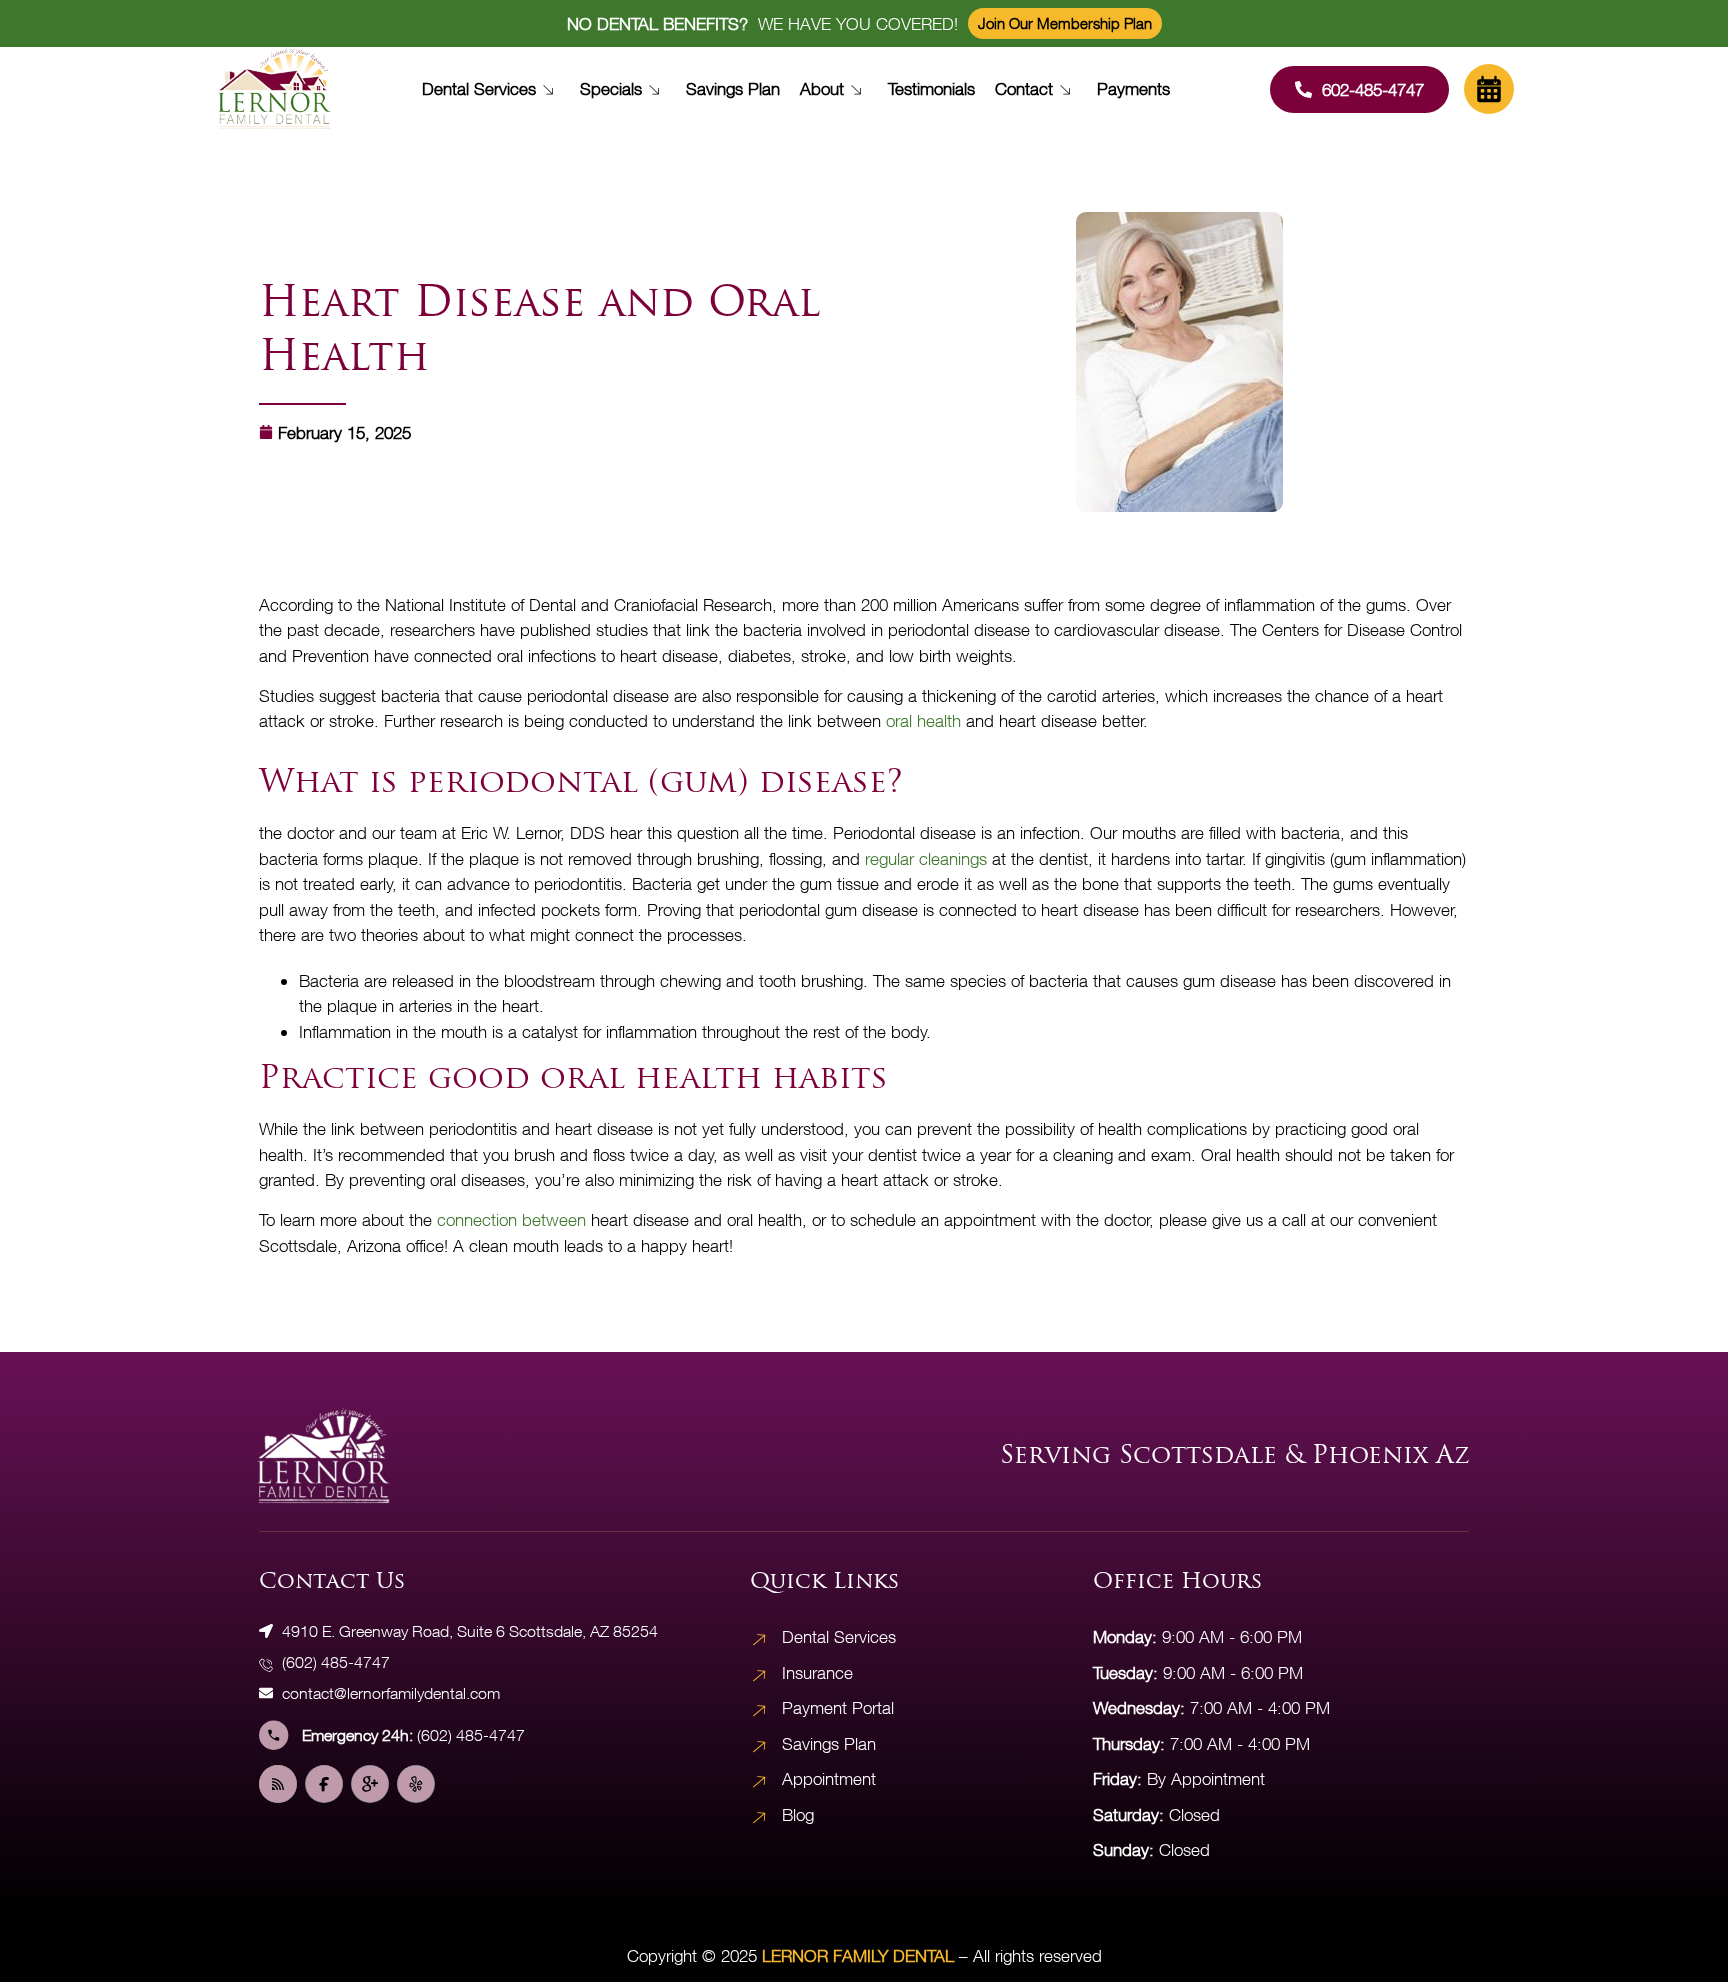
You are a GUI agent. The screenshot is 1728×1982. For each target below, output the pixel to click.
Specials (611, 88)
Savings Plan (733, 88)
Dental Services (479, 88)
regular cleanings (926, 858)
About (822, 88)
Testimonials (931, 88)
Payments (1133, 88)
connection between (511, 1219)
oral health (923, 720)
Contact (1024, 88)
